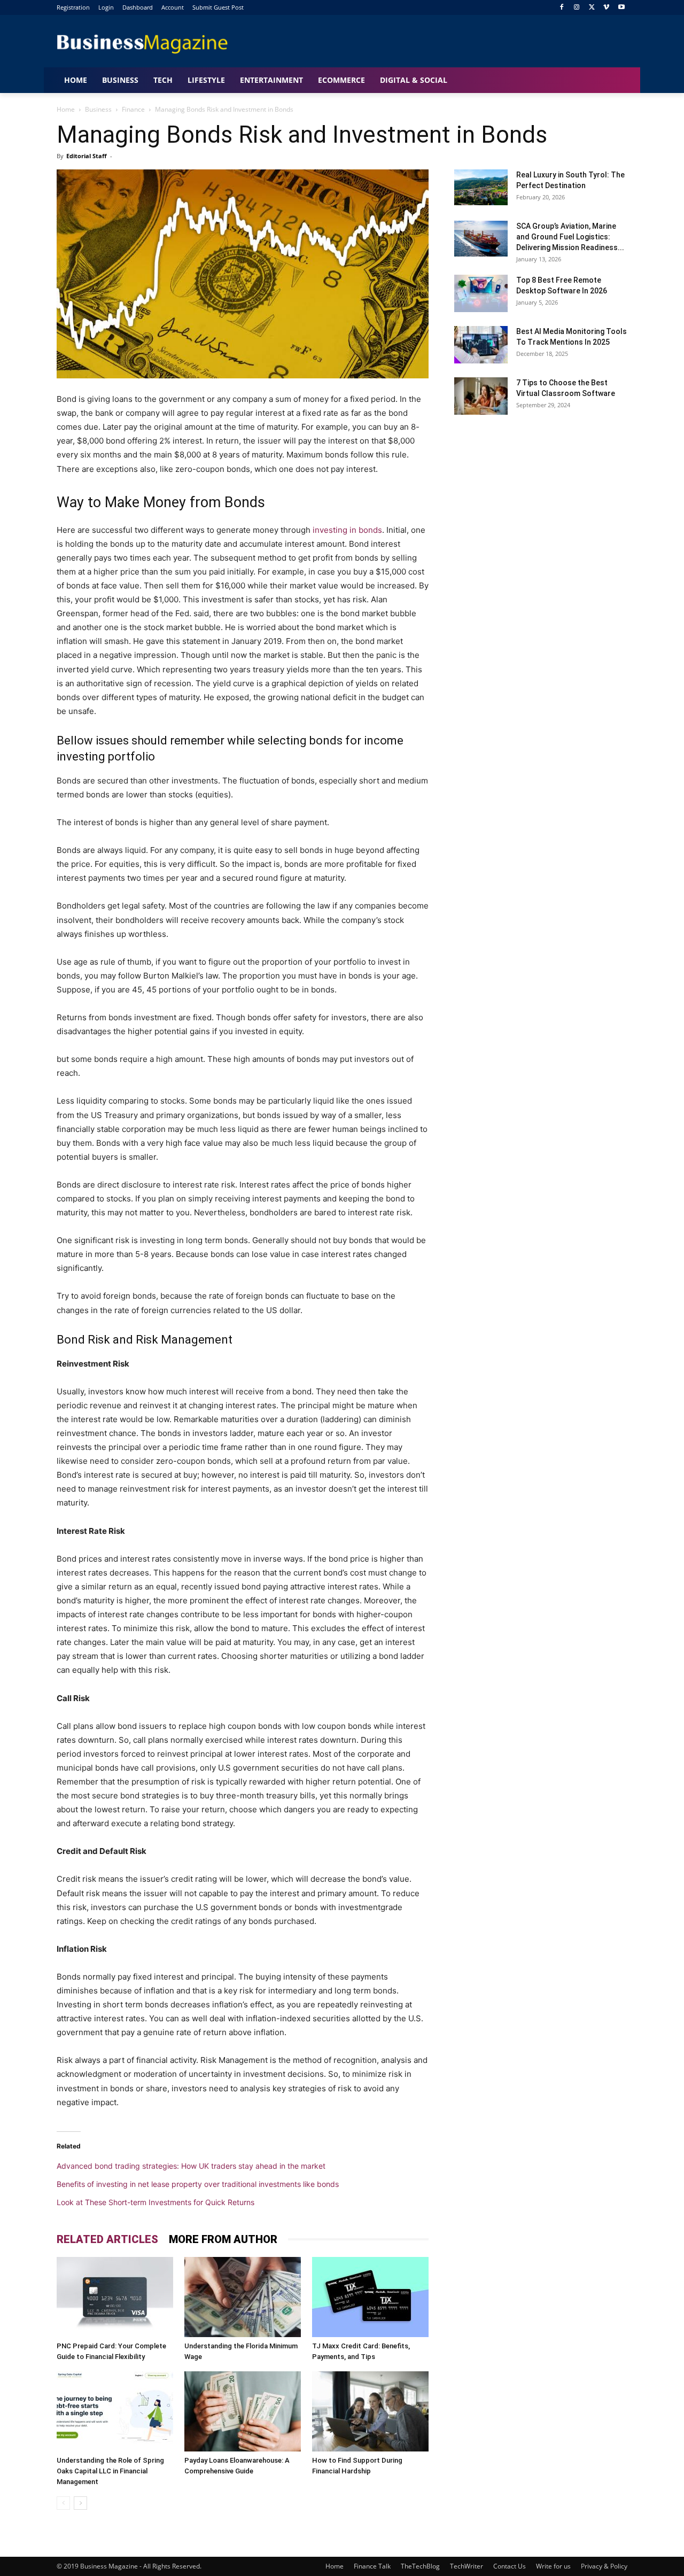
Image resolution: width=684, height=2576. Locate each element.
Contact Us (510, 2566)
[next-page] (80, 2503)
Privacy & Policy (604, 2566)
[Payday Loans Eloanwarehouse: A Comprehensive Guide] (243, 2411)
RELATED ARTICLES (107, 2239)
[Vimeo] (606, 8)
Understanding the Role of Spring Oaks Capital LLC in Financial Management (110, 2471)
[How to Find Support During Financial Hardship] (370, 2411)
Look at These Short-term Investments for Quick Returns (156, 2202)
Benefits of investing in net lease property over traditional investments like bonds (198, 2184)
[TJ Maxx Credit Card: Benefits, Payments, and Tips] (370, 2297)
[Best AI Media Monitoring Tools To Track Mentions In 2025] (481, 345)
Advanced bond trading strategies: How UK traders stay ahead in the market (191, 2166)
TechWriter (467, 2566)
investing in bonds (347, 530)
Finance (133, 109)
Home (66, 109)
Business (98, 109)
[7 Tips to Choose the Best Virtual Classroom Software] (481, 396)
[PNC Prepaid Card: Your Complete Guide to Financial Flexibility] (115, 2297)
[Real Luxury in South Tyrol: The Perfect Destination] (481, 187)
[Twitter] (592, 8)
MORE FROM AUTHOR (223, 2239)
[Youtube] (621, 8)
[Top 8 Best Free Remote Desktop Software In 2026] (481, 293)
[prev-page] (63, 2503)
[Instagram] (577, 8)
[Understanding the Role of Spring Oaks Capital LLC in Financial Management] (115, 2411)
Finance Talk (372, 2566)
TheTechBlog (420, 2566)
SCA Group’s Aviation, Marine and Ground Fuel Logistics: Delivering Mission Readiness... (570, 237)
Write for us (553, 2566)
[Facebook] (562, 8)
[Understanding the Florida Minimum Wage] (243, 2297)
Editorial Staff (87, 156)
